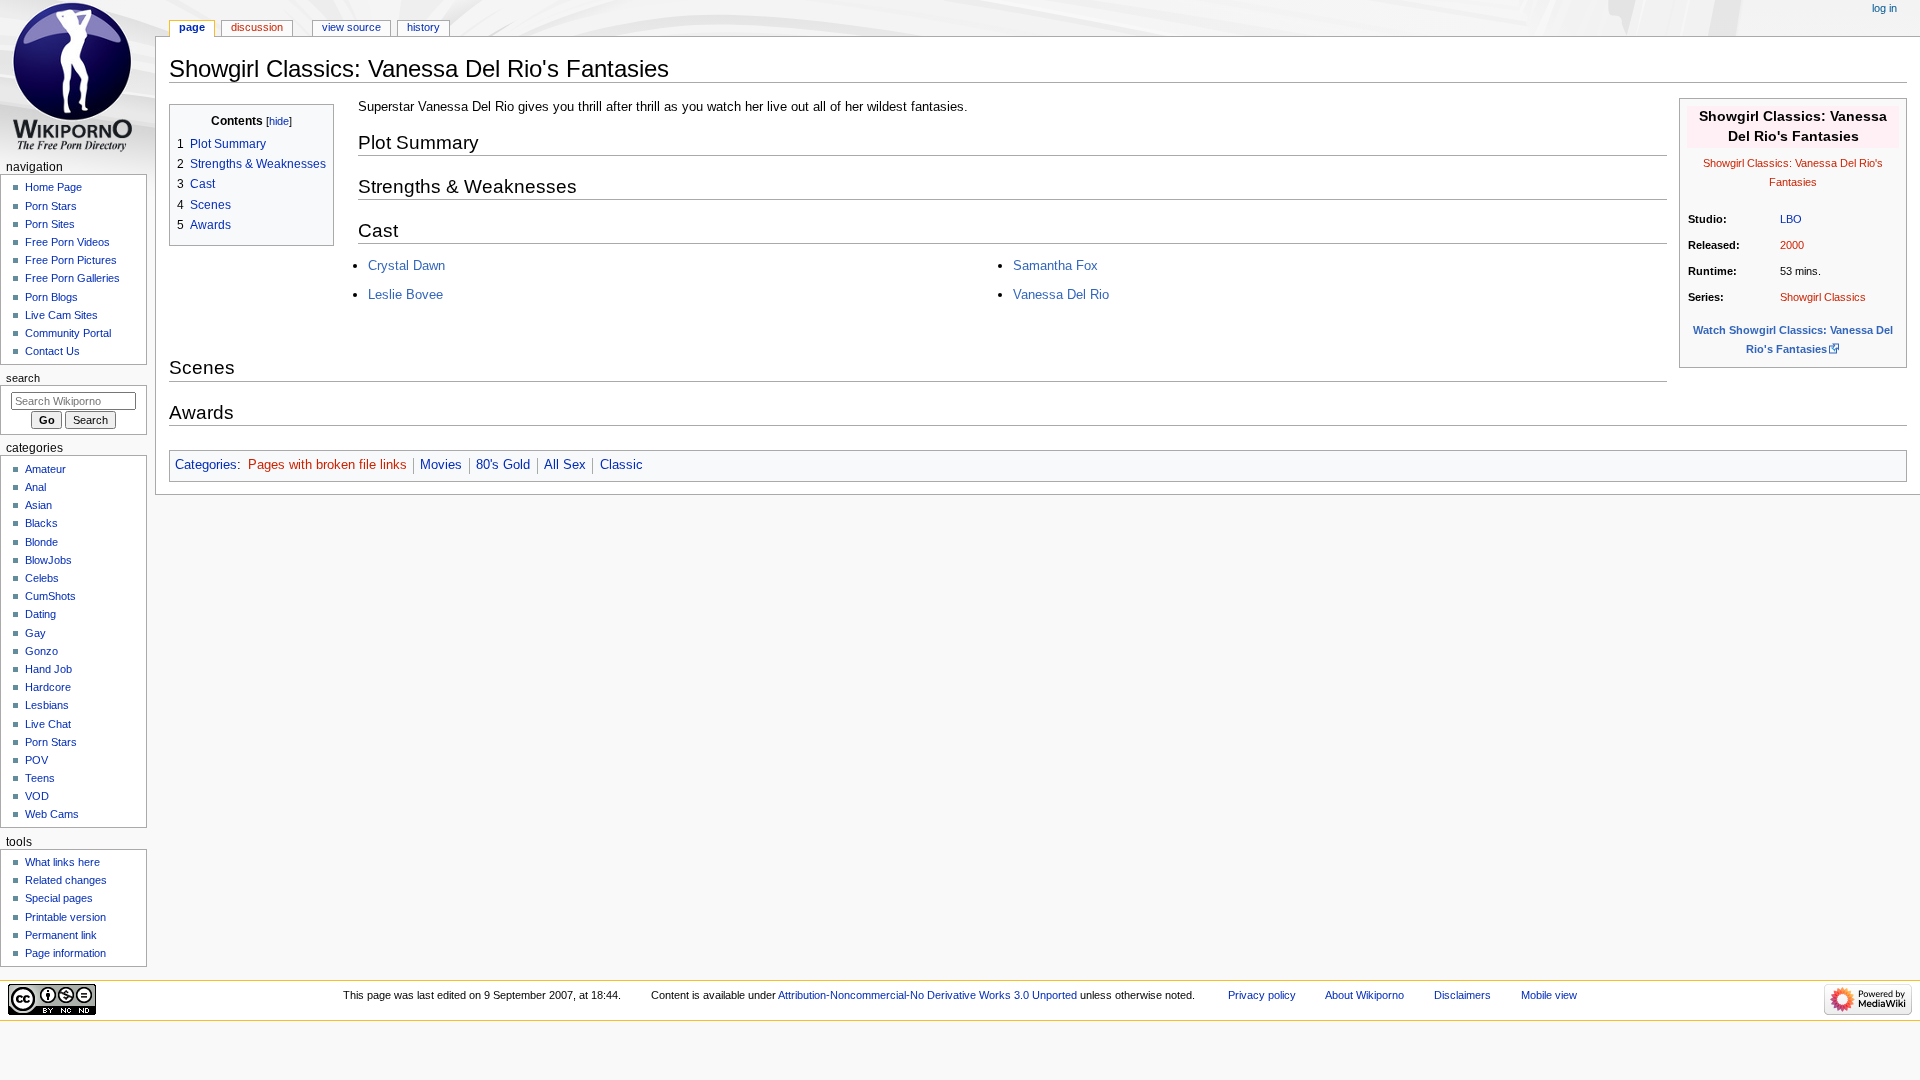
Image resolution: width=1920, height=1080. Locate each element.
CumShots (50, 596)
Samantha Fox (1055, 265)
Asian (38, 505)
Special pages (59, 898)
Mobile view (1549, 995)
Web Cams (52, 814)
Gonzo (41, 651)
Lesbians (47, 705)
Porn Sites (50, 224)
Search (23, 378)
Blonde (41, 542)
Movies (441, 465)
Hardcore (48, 687)
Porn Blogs (51, 297)
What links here (62, 862)
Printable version (65, 917)
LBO (1791, 219)
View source (351, 27)
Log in (1884, 8)
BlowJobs (48, 560)
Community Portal (68, 333)
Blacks (41, 523)
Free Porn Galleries (72, 278)
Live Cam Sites (61, 315)
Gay (35, 633)
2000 (1792, 245)
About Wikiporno (1364, 995)
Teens (40, 778)
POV (36, 760)
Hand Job (48, 669)
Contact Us (52, 351)
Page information (65, 953)
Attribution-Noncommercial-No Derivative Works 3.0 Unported (927, 995)
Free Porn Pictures (71, 260)
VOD (37, 796)
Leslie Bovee (405, 294)
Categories (206, 465)
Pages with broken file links (327, 465)
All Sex (565, 465)
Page (192, 27)
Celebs (42, 578)
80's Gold (503, 465)
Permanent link (61, 935)
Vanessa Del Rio (1061, 294)
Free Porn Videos (67, 242)
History (423, 27)
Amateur (45, 469)
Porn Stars (51, 206)
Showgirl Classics (1823, 297)
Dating (40, 614)
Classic (621, 465)
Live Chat (48, 724)
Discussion (257, 27)
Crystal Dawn (406, 265)
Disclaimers (1462, 995)
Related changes (66, 880)
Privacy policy (1262, 995)
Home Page (53, 187)
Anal (35, 487)
